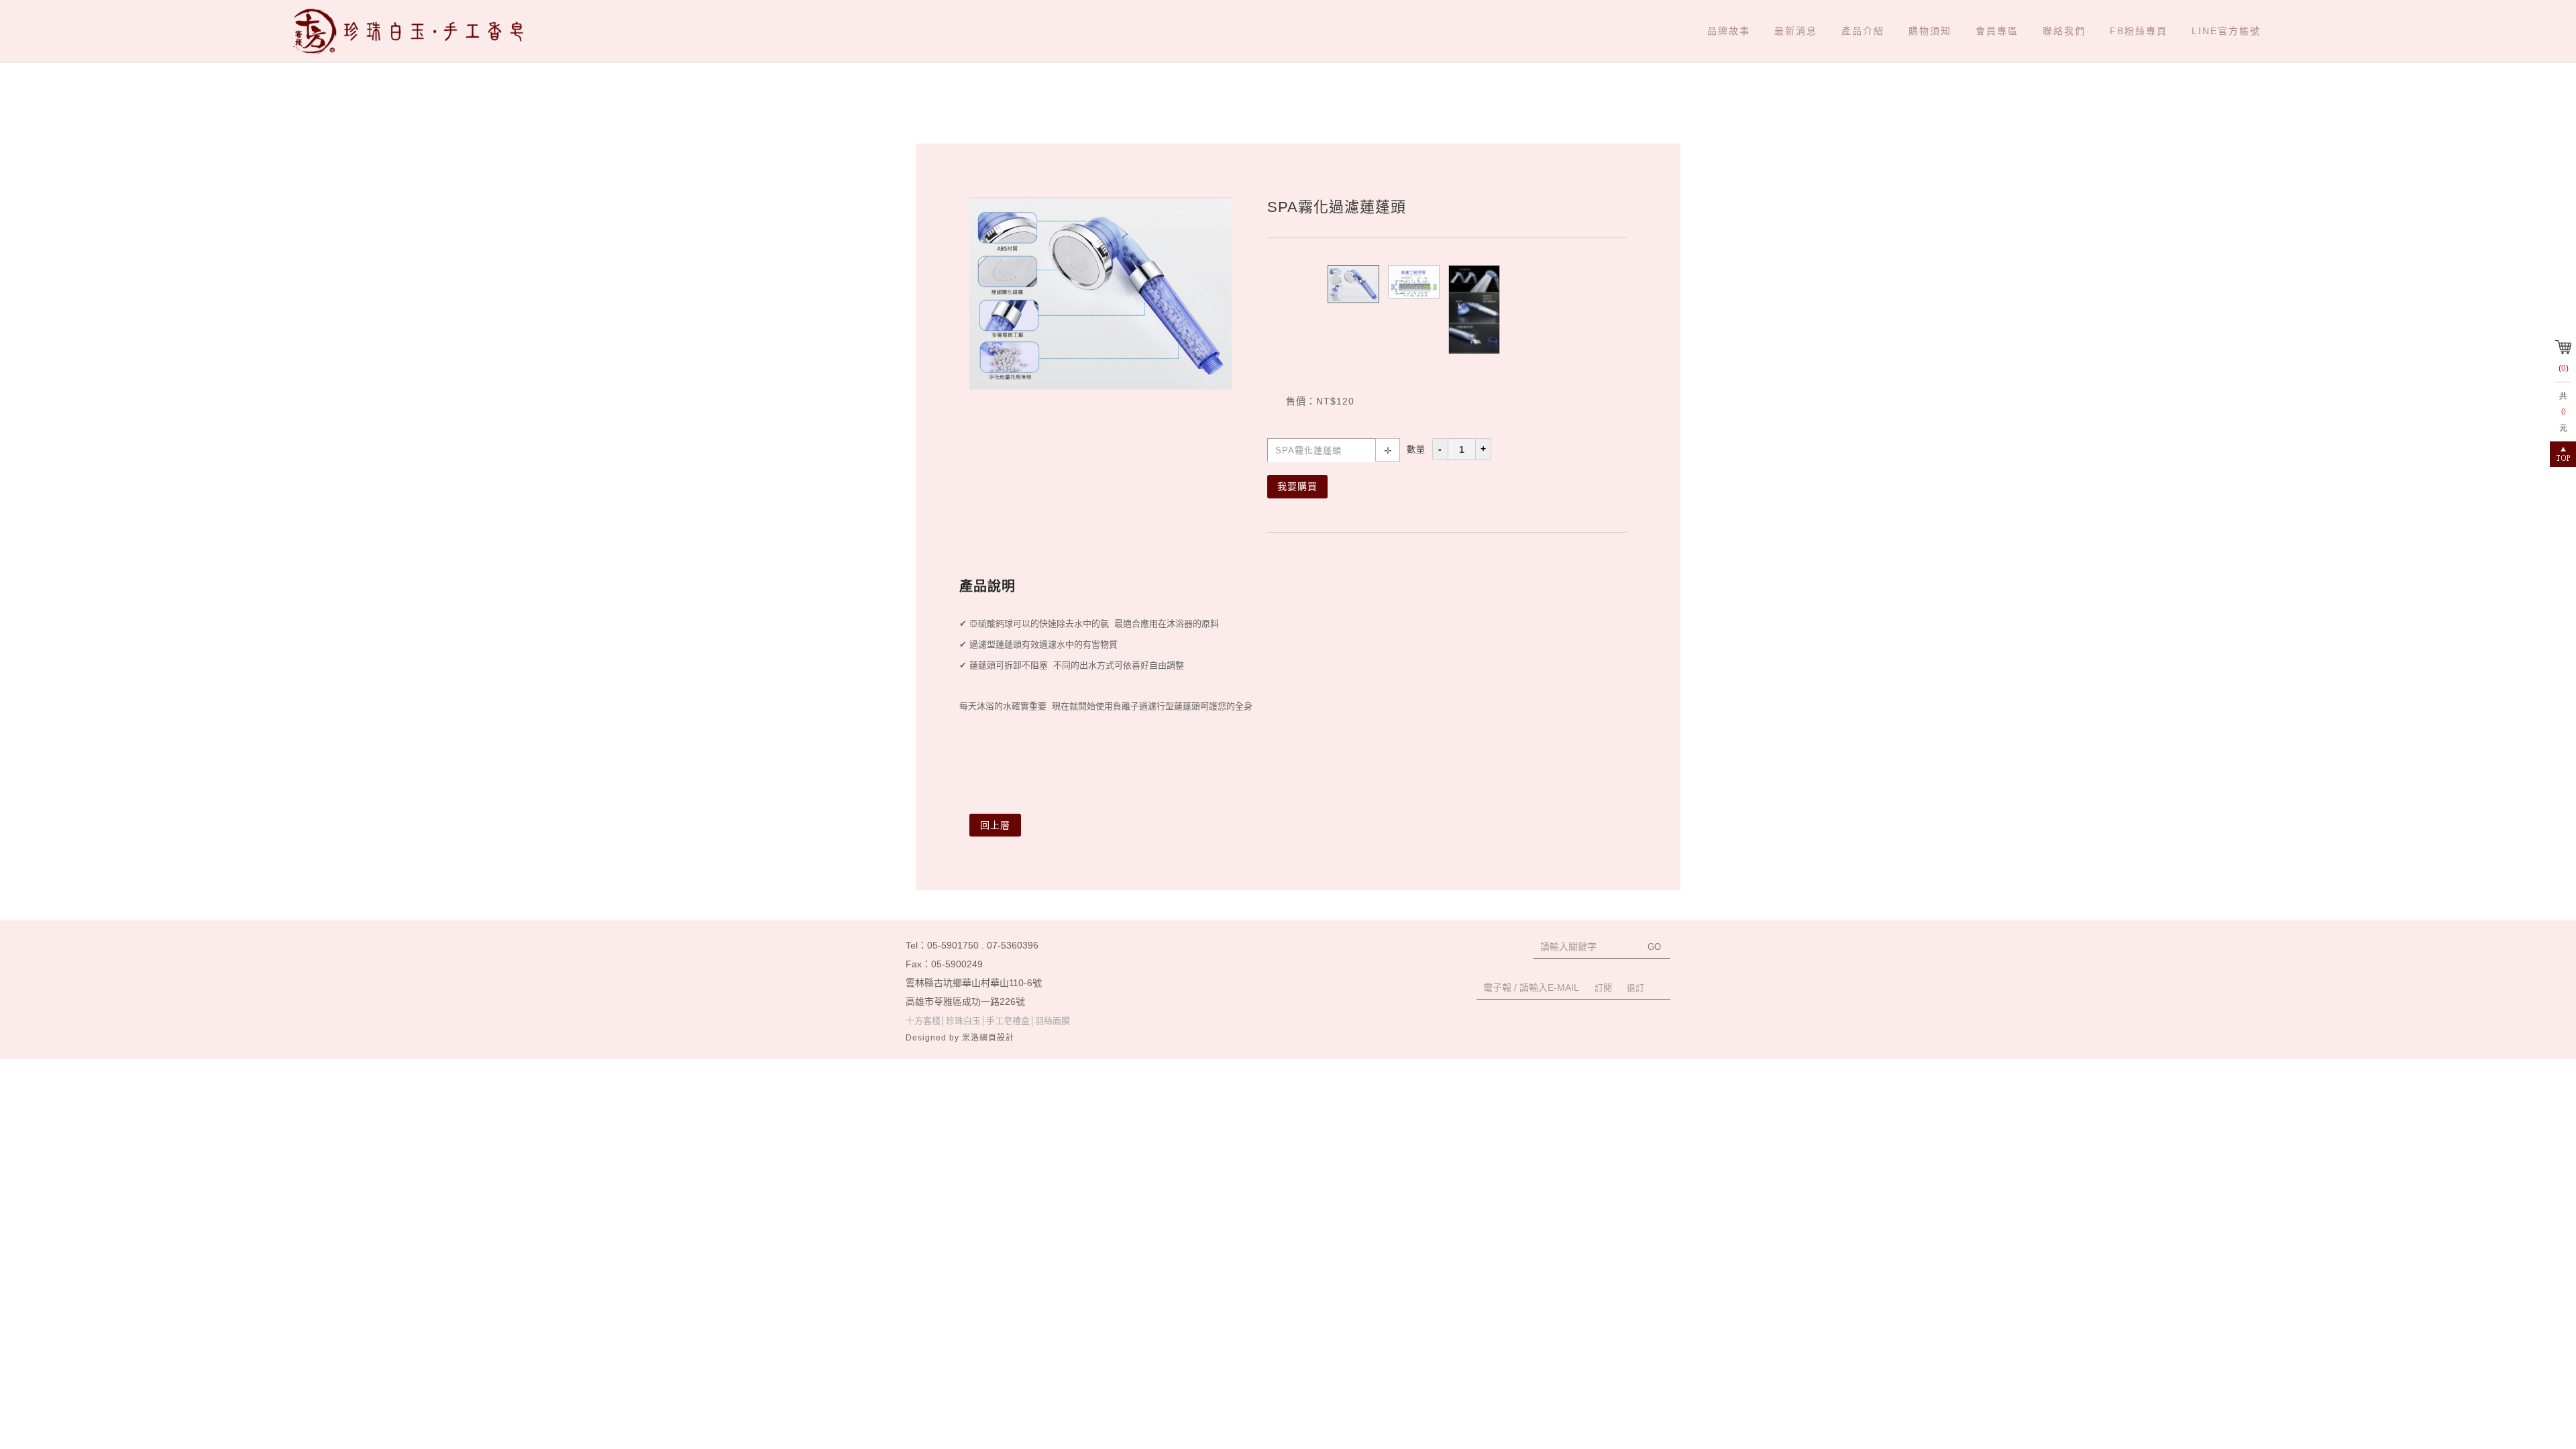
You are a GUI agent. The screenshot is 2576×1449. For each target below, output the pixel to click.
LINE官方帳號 (2226, 31)
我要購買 (1297, 486)
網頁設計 (997, 1038)
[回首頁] (414, 31)
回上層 (995, 825)
